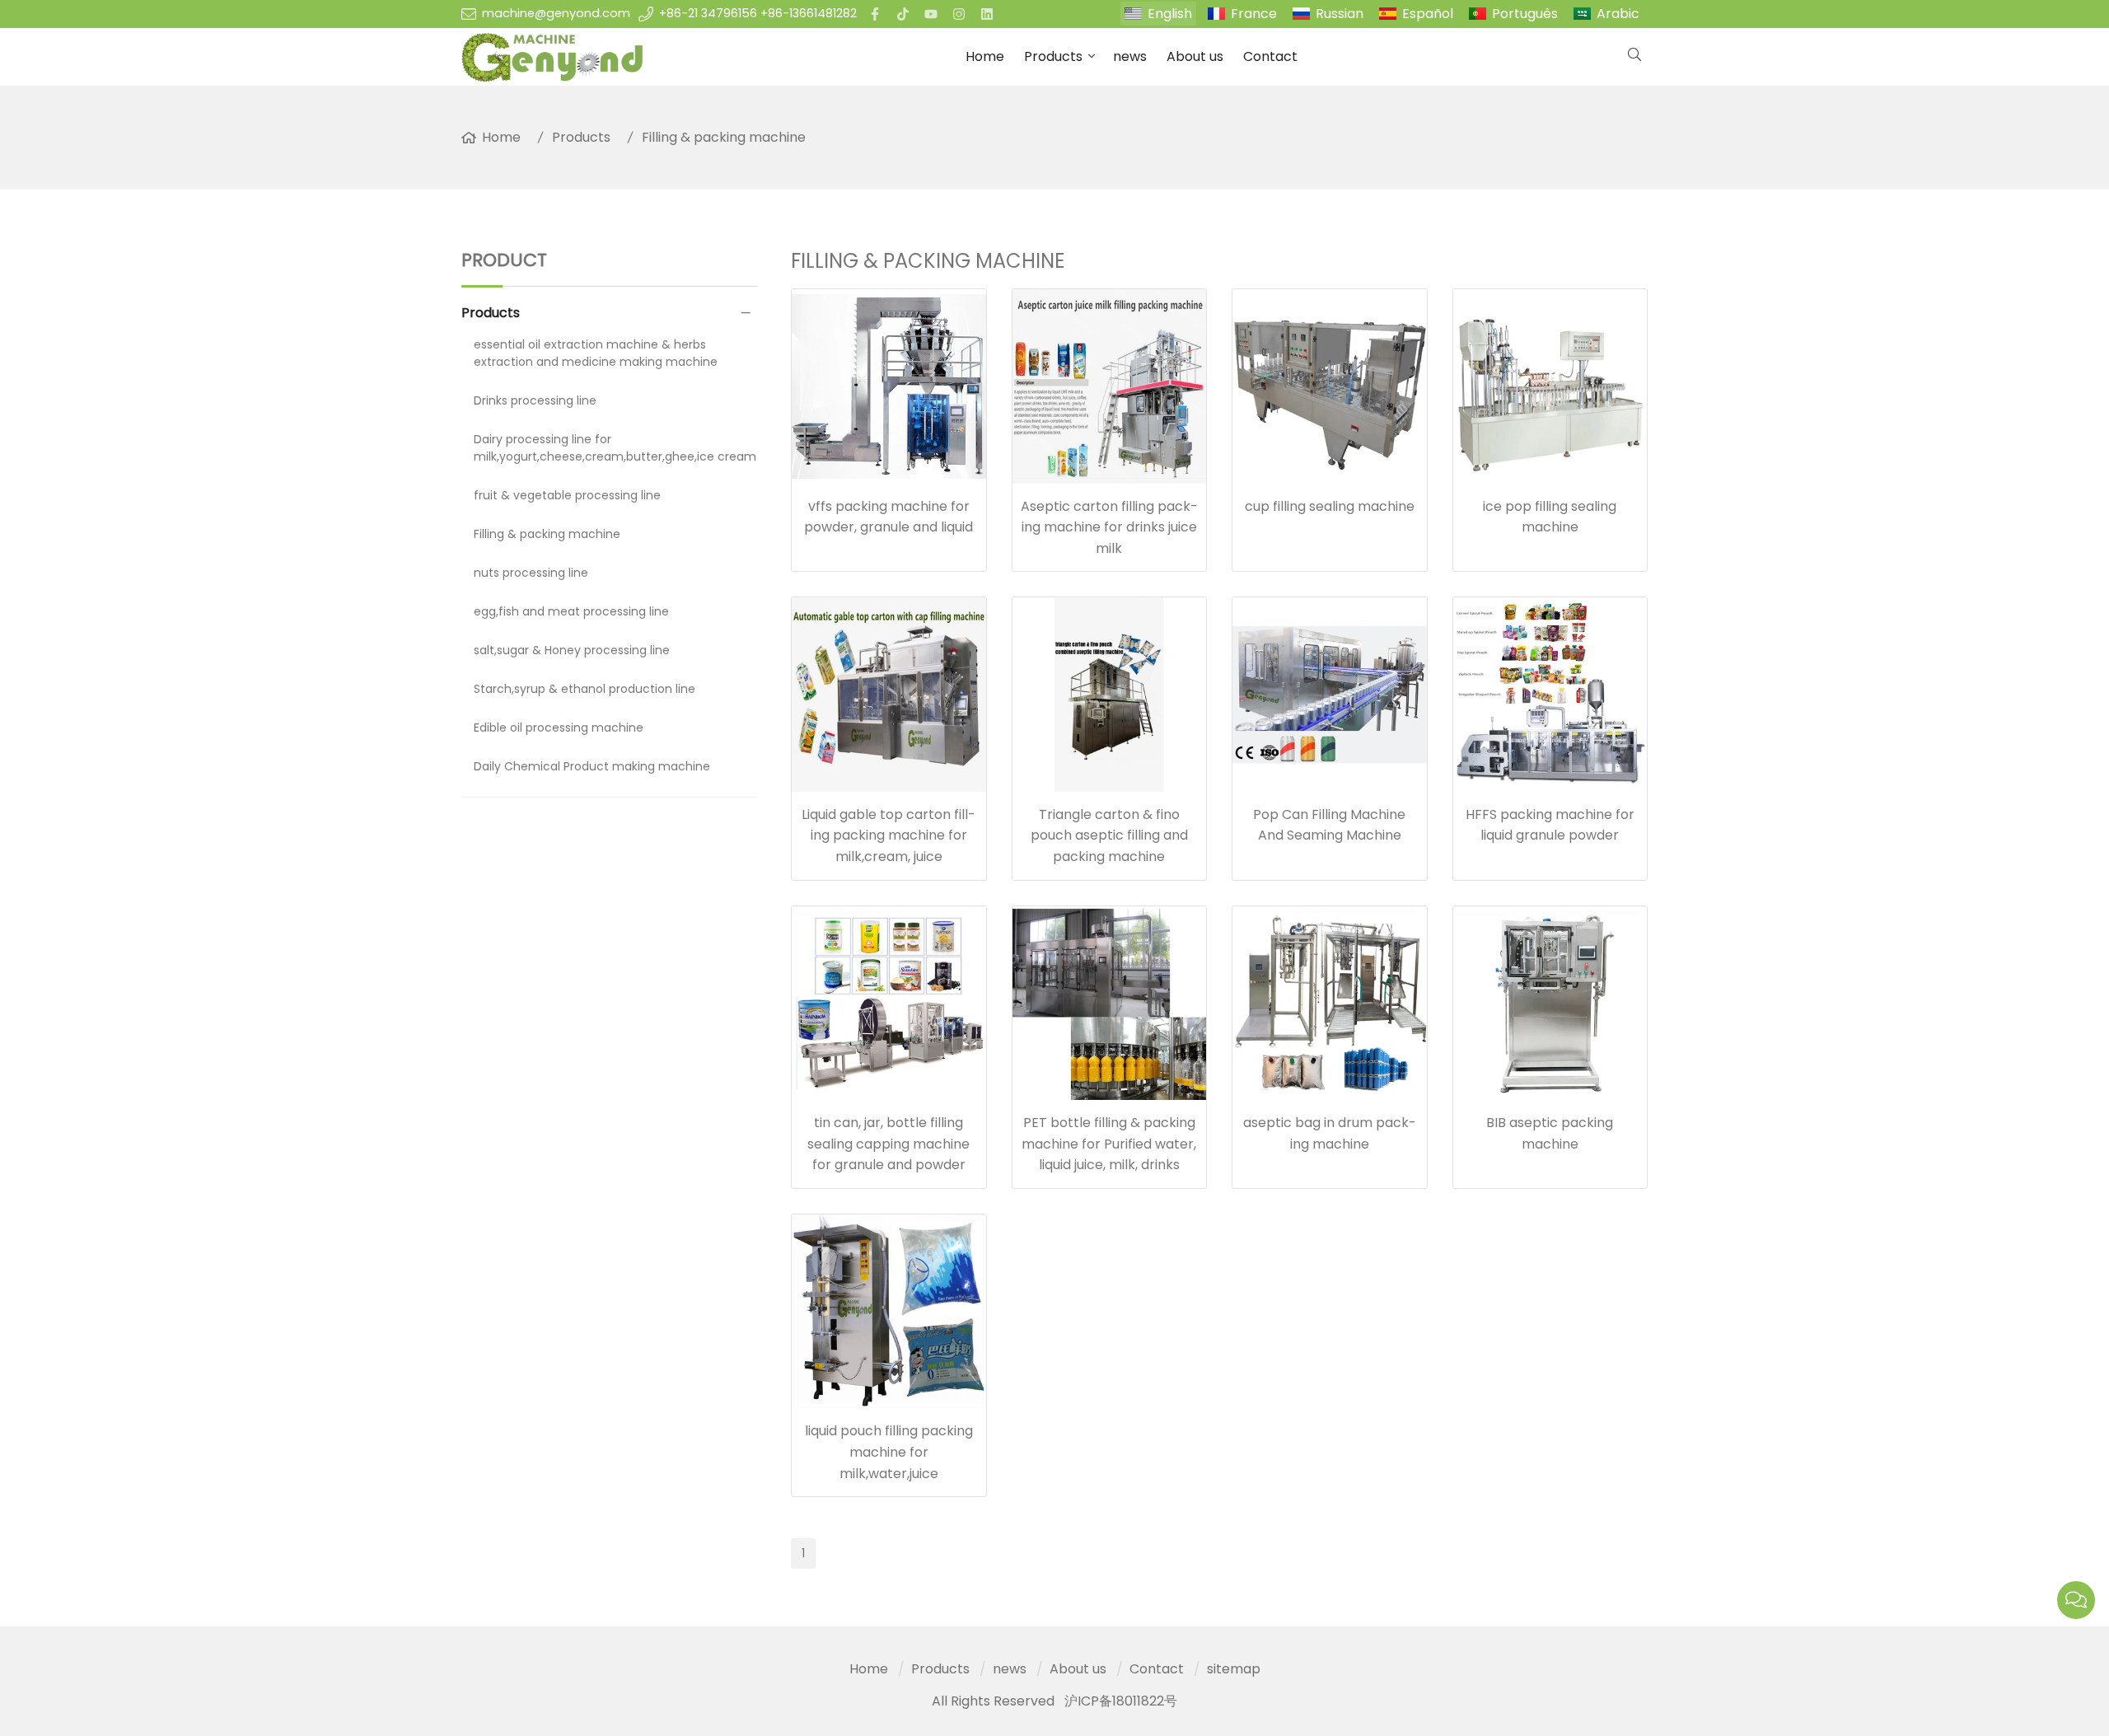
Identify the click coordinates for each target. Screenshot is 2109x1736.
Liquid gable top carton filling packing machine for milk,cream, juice (888, 835)
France (1254, 14)
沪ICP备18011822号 (1121, 1701)
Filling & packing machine (724, 137)
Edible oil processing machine (559, 728)
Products (1053, 56)
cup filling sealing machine (1330, 506)
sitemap (1234, 1669)
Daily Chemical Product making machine (592, 766)
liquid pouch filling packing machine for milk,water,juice (889, 1452)
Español (1428, 14)
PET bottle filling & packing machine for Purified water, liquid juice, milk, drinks (1109, 1144)
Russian (1340, 14)
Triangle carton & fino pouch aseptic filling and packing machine (1109, 835)
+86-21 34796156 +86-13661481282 (758, 13)
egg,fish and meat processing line (571, 611)
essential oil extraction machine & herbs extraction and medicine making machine (596, 353)
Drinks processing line (535, 400)
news (1130, 56)
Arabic (1618, 14)
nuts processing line (531, 573)
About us (1195, 56)
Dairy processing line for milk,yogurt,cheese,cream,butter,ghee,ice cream (615, 448)
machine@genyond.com (556, 13)
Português (1525, 14)
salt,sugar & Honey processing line (572, 650)
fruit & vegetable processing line (567, 495)
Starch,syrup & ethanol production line (585, 689)
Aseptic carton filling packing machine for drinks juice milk (1109, 527)
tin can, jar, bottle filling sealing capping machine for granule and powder (888, 1144)
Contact (1270, 56)
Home (985, 56)
